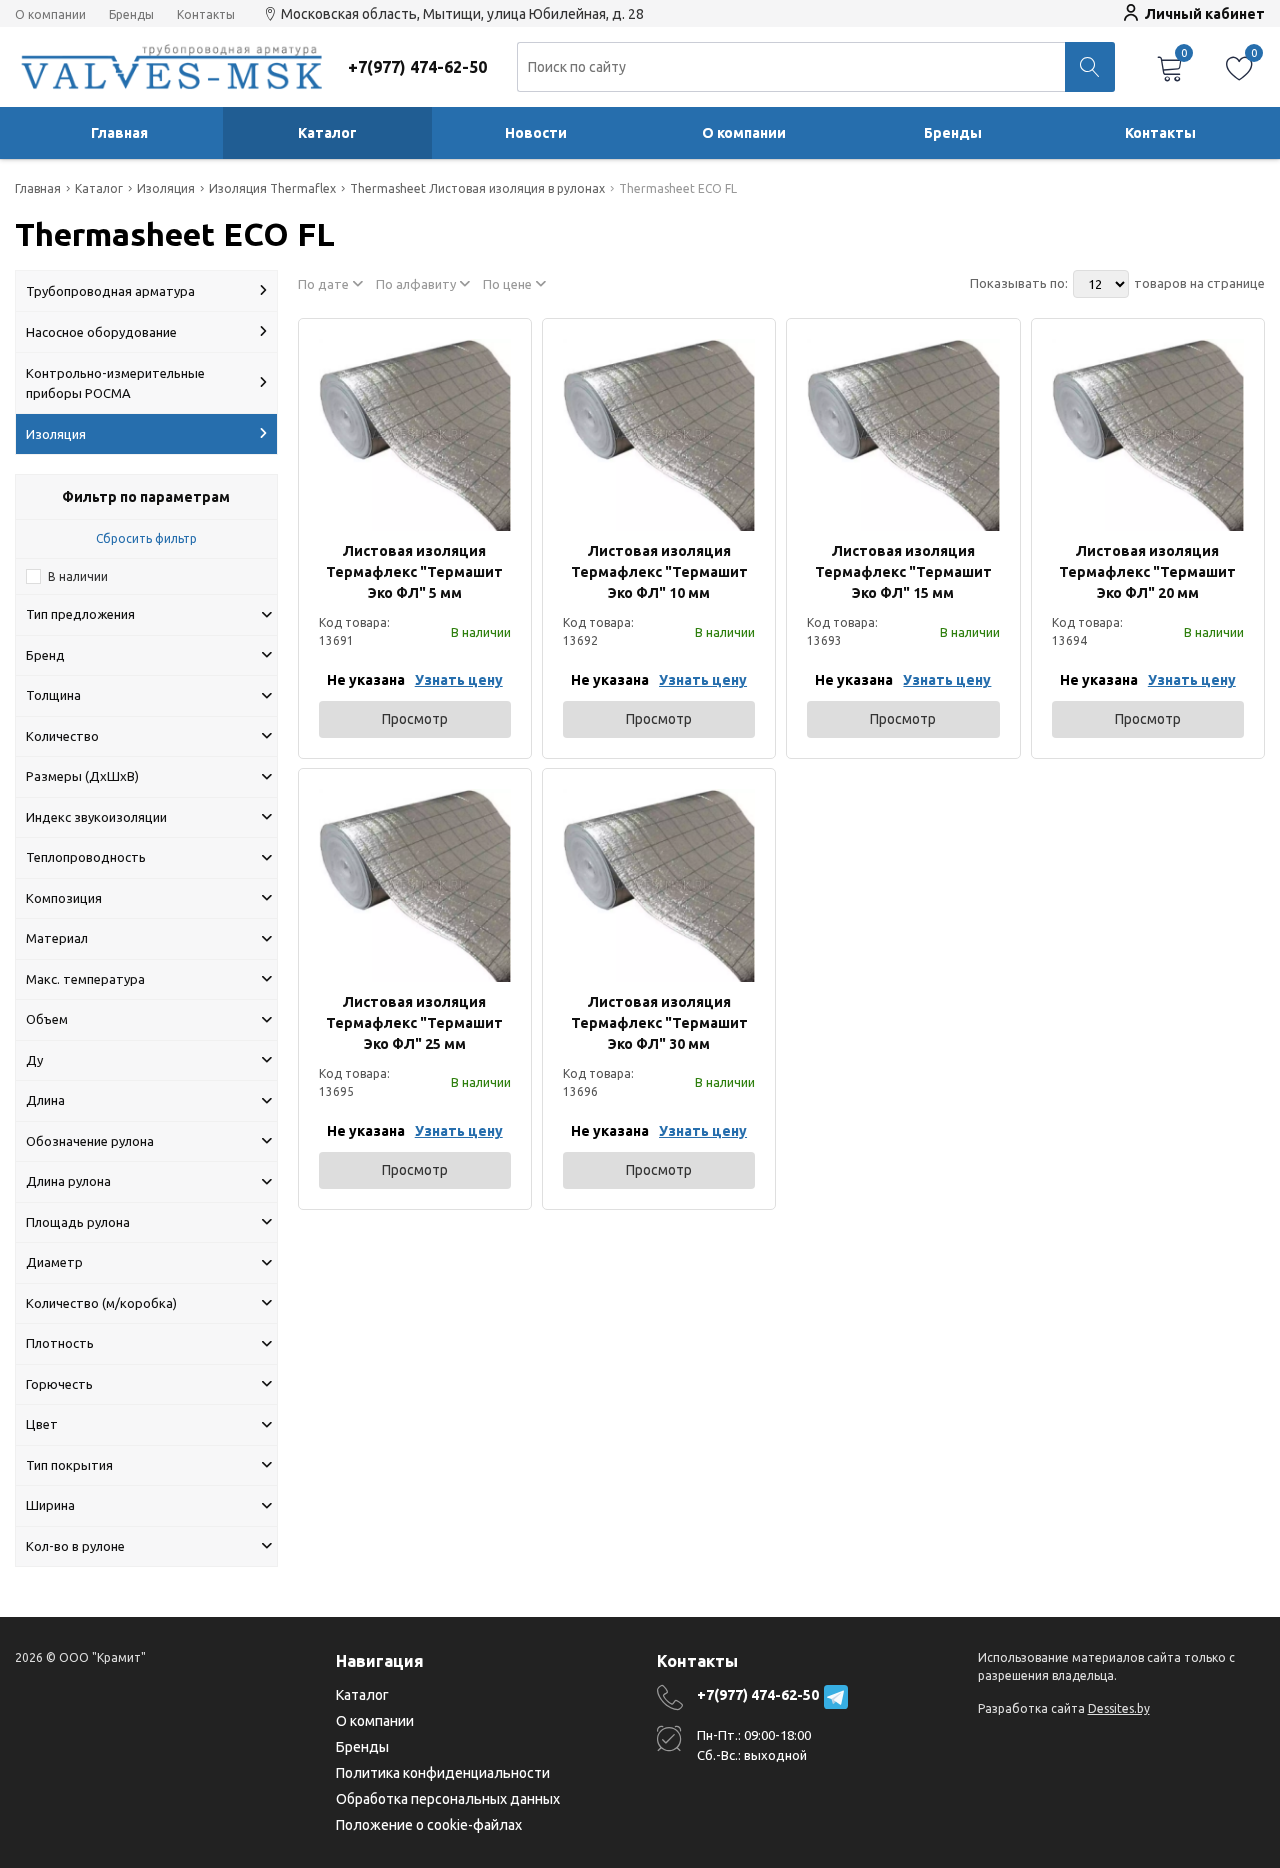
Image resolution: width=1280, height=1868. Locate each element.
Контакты (206, 15)
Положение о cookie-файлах (429, 1825)
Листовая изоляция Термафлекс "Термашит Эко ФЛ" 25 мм (414, 1023)
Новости (536, 133)
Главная (119, 133)
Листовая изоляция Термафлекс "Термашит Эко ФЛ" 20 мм (1147, 572)
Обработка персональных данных (448, 1799)
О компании (50, 15)
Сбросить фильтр (146, 538)
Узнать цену (459, 680)
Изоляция (56, 434)
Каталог (327, 133)
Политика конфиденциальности (443, 1773)
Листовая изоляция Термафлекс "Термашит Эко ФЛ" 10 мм (659, 572)
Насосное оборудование (101, 332)
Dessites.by (1119, 1708)
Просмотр (415, 719)
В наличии (78, 576)
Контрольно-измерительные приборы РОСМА (115, 383)
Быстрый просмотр (415, 434)
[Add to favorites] (497, 353)
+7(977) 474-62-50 (758, 1695)
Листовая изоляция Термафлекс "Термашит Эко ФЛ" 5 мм (414, 572)
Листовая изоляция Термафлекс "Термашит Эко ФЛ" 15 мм (903, 572)
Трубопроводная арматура (110, 291)
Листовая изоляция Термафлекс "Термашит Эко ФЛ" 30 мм (659, 1023)
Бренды (131, 15)
